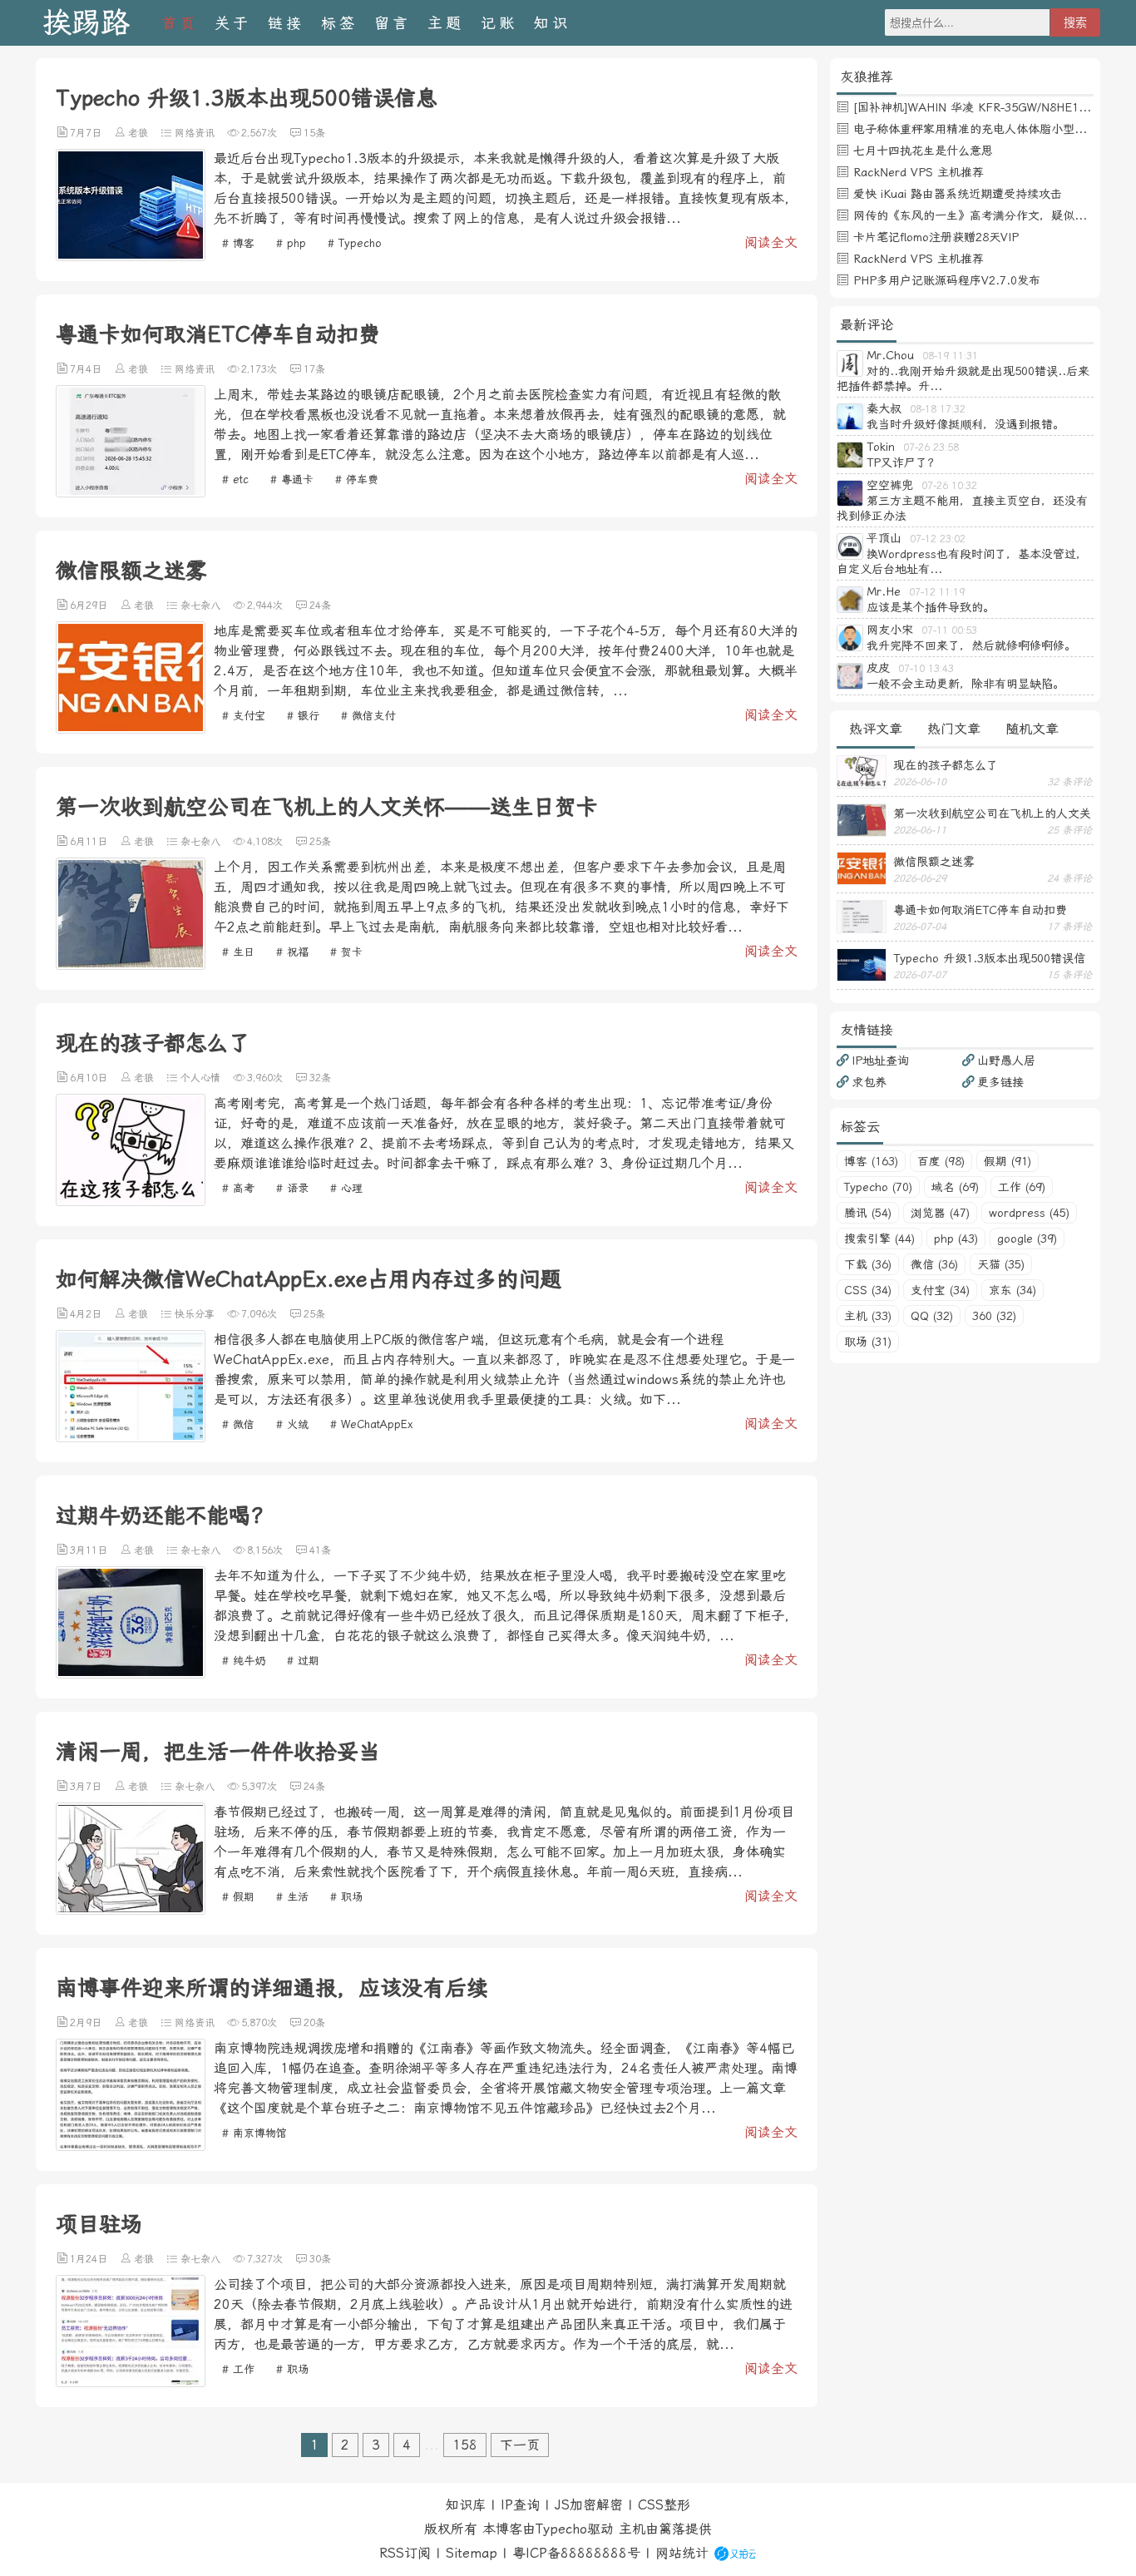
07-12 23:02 (938, 539)
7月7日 (86, 133)
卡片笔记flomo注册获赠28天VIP (936, 237)
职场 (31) (868, 1342)
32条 (320, 1078)
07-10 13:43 (926, 669)
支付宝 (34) (940, 1290)
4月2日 (86, 1314)
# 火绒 (292, 1424)
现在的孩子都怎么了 (153, 1043)
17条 (314, 369)
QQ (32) (932, 1316)
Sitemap (472, 2553)
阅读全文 (771, 242)
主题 (446, 23)
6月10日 (89, 1078)
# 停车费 (357, 480)
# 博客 (238, 243)
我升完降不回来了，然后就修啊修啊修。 (971, 645)
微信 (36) (934, 1264)
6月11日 (89, 842)
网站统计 (682, 2553)
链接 (286, 23)
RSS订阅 (405, 2553)
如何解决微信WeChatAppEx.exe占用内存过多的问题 (309, 1279)
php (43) (956, 1239)
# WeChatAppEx (372, 1424)
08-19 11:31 (950, 356)
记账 (499, 23)
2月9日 (86, 2023)
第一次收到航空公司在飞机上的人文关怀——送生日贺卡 (327, 807)
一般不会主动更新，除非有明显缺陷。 (966, 684)
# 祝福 (292, 952)
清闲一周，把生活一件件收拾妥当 (218, 1752)
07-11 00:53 (949, 630)
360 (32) (994, 1316)
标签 (339, 23)
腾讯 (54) (868, 1213)
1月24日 (89, 2259)
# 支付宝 (244, 716)
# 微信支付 (368, 716)
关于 (233, 23)
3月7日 (86, 1787)
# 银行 (303, 716)
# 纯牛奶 (244, 1661)
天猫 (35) (1001, 1264)
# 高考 (238, 1188)
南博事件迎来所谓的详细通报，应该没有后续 (272, 1988)
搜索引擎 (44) (879, 1239)
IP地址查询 (880, 1061)
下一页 (520, 2445)
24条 (320, 606)
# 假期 (238, 1897)
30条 (320, 2259)
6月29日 (89, 606)
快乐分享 (195, 1314)
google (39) (1027, 1239)
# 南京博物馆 (254, 2133)
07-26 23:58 (931, 447)
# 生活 (292, 1897)
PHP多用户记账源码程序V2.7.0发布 (947, 280)
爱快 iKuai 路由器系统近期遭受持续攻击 (958, 194)
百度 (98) (941, 1161)
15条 (314, 133)
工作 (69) (1022, 1187)
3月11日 (89, 1550)
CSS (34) (868, 1290)
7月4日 (86, 369)
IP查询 (520, 2505)
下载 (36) (868, 1264)
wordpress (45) (1029, 1213)
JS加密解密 (589, 2505)
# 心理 (346, 1188)
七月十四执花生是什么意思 (923, 151)
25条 (320, 842)
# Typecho (355, 243)
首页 (180, 23)
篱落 (672, 2529)
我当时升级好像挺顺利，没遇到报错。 (966, 424)
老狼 (138, 133)
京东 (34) (1013, 1290)
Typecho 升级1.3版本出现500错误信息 (247, 98)
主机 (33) (868, 1316)
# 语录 (292, 1188)
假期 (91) (1008, 1161)
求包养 (869, 1082)
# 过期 (303, 1661)
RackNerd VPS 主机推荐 (919, 172)
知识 (552, 23)
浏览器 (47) (940, 1213)
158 (465, 2445)
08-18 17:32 (938, 409)
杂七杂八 (200, 606)
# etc (235, 480)
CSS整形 (664, 2505)
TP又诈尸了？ (903, 462)
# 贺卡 (346, 952)
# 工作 (238, 2369)
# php (291, 243)
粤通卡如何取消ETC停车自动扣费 (218, 334)
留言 (393, 23)
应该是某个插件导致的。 (931, 607)
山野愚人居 (1006, 1061)
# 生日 (238, 952)
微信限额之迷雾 (131, 571)
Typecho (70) (878, 1187)
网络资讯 (195, 133)
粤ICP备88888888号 (576, 2553)
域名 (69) (955, 1187)
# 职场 (346, 1897)
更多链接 (1000, 1082)
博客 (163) (871, 1161)
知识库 (466, 2505)
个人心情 (200, 1078)
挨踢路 (86, 23)
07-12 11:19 (937, 592)
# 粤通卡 (292, 480)
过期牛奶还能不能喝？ (164, 1515)
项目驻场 (99, 2224)
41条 (320, 1550)
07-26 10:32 (949, 486)
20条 (314, 2023)
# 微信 (238, 1424)
